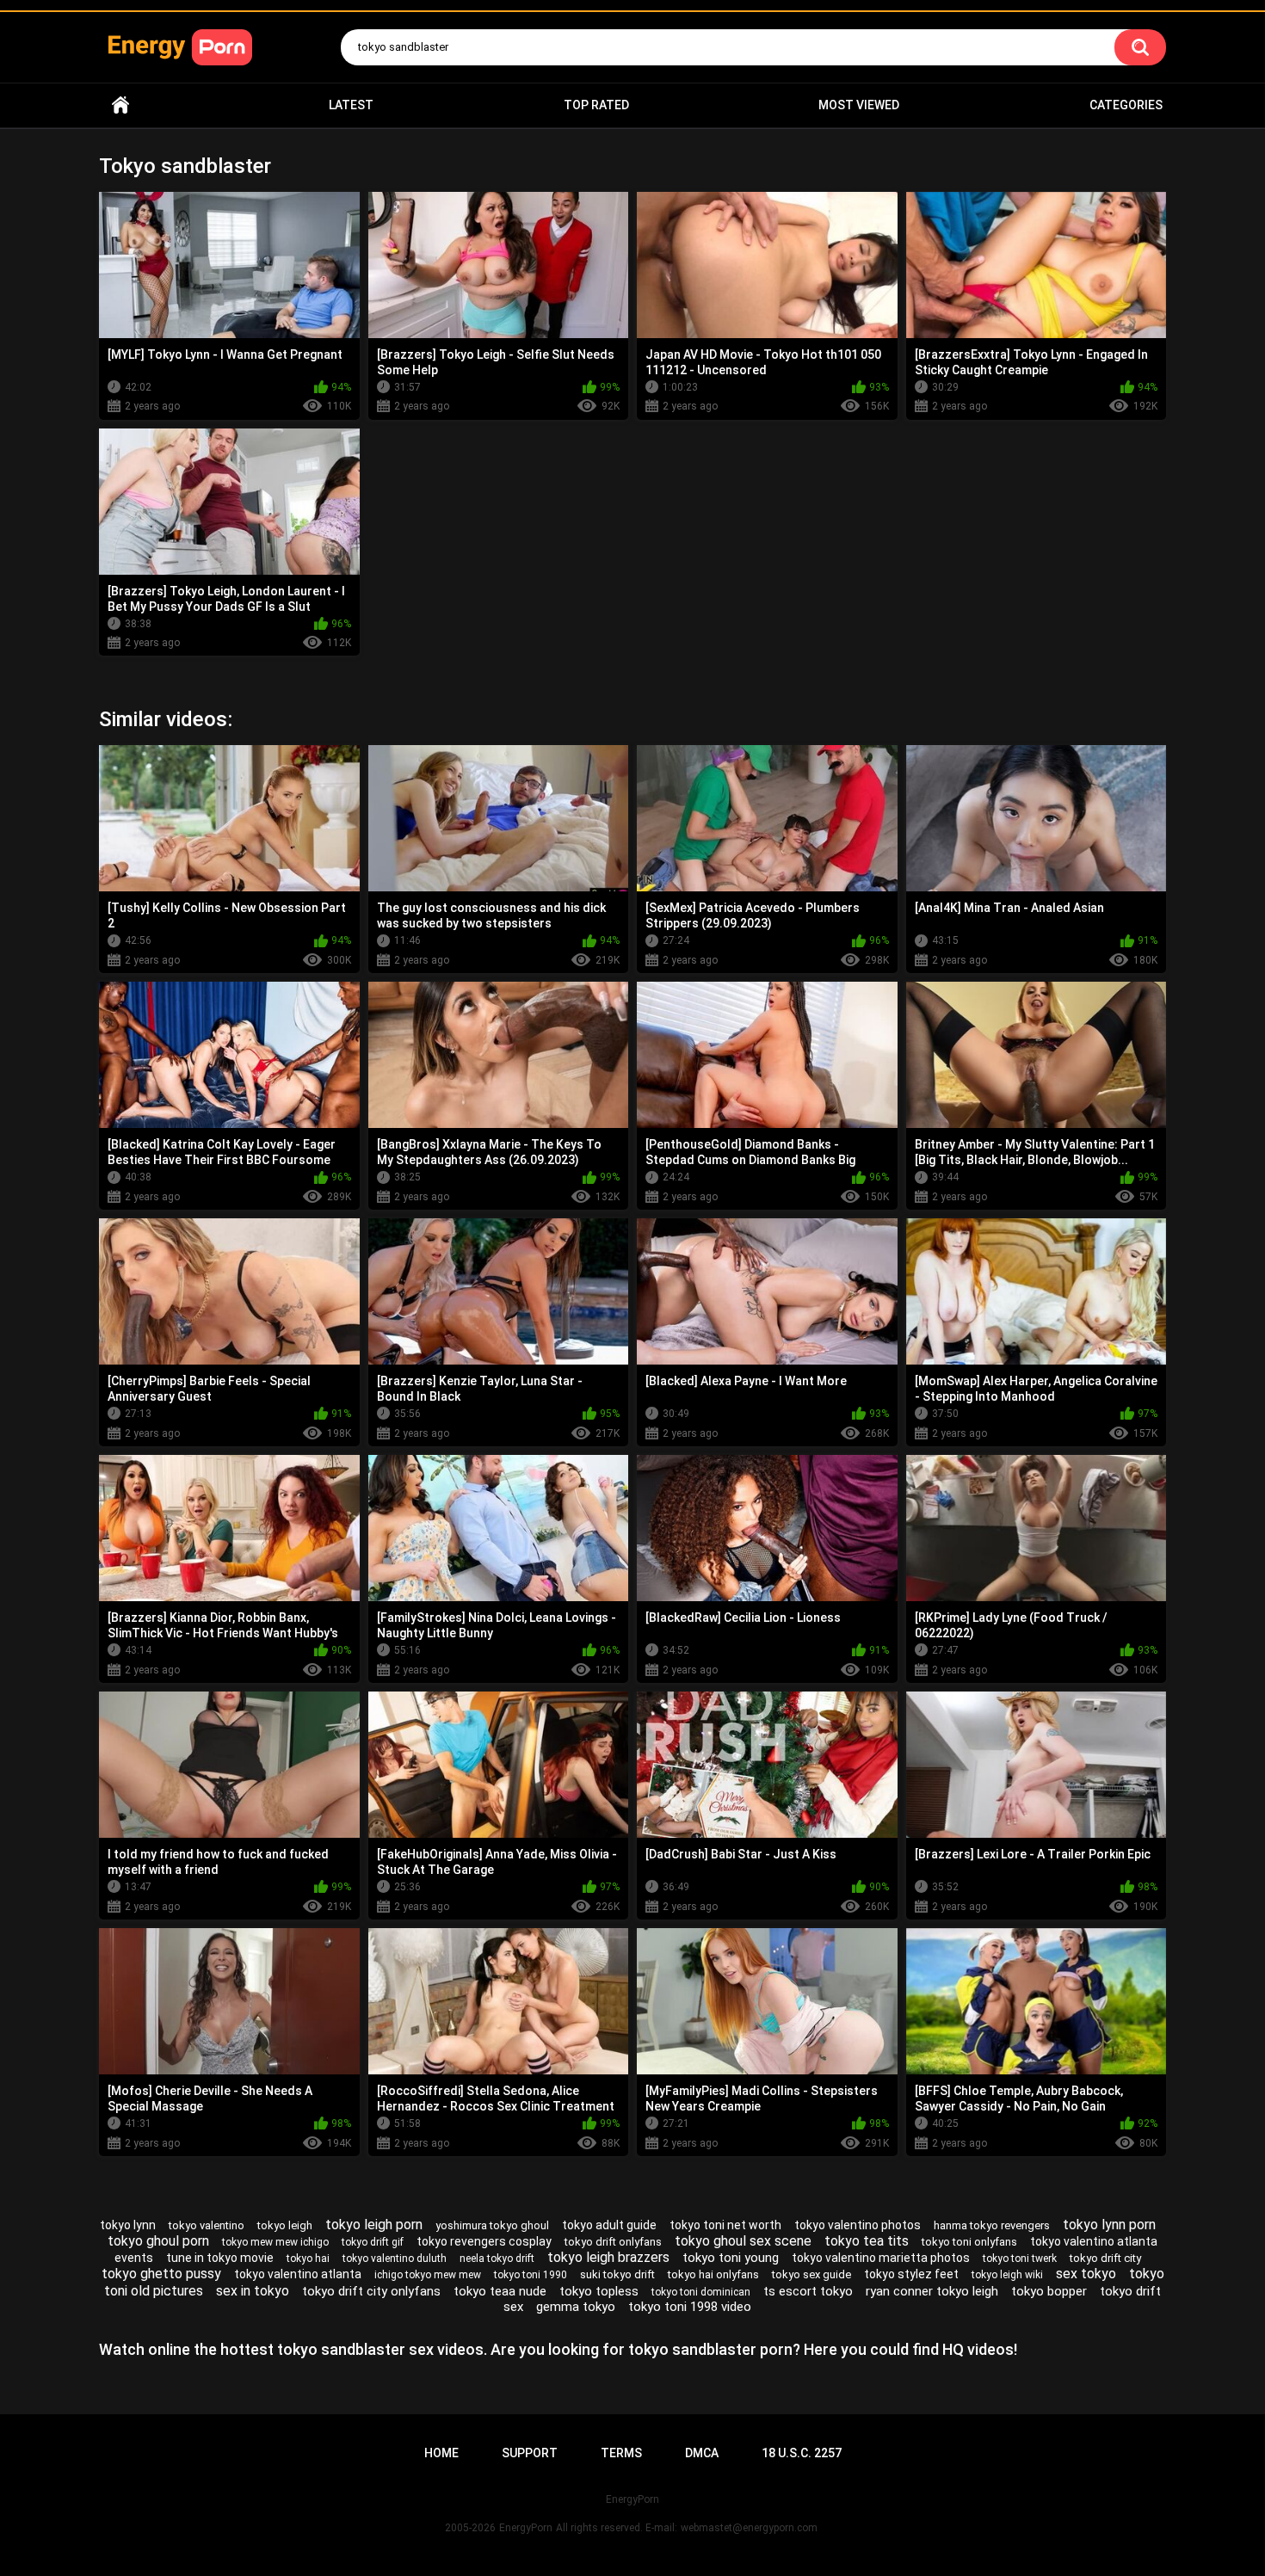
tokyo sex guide (811, 2274)
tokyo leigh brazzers (608, 2257)
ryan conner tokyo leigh (932, 2291)
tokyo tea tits (867, 2241)
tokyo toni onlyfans (969, 2242)
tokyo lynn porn (1109, 2225)
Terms (621, 2453)
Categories (1126, 105)
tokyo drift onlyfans (613, 2242)
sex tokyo (1086, 2274)
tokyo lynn (128, 2225)
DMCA (702, 2453)
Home (120, 105)
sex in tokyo (253, 2291)
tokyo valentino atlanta (298, 2274)
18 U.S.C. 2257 (802, 2453)
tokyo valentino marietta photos (881, 2258)
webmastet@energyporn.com (749, 2528)
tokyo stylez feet (911, 2274)
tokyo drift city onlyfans (371, 2291)
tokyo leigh (285, 2225)
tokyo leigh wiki (1007, 2275)
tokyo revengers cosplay (484, 2241)
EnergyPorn (526, 2528)
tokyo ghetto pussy (161, 2274)
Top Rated (596, 105)
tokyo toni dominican (701, 2292)
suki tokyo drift (617, 2274)
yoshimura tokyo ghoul (492, 2225)
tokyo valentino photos (858, 2225)
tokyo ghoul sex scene (743, 2241)
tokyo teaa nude (500, 2291)
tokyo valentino (207, 2225)
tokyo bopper (1049, 2291)
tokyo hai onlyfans (713, 2274)
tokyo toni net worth (725, 2225)
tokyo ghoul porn (158, 2241)
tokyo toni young (731, 2258)
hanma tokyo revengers (992, 2225)
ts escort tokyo (808, 2291)
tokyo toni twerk (1020, 2259)
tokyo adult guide (609, 2225)
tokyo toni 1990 (531, 2275)
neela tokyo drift (497, 2259)
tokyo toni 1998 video (690, 2307)
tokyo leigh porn (374, 2225)
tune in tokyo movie (220, 2258)
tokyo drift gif (373, 2242)
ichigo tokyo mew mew (428, 2275)
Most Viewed (859, 105)
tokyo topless (599, 2291)
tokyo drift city (1105, 2258)
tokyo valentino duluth (395, 2259)
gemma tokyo (576, 2307)
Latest (351, 105)
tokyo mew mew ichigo (275, 2242)
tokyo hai (308, 2259)
